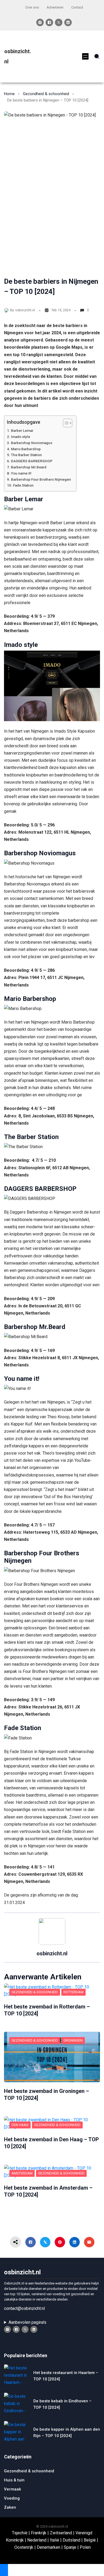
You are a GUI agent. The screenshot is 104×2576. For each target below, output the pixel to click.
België (90, 2540)
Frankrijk (39, 2533)
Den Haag (20, 2125)
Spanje (70, 2547)
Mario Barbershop (26, 449)
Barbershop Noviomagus (32, 443)
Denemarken (49, 2547)
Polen (85, 2547)
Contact (77, 7)
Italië (55, 2540)
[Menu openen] (85, 56)
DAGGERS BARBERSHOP (32, 461)
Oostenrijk (24, 2547)
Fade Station (23, 485)
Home (9, 94)
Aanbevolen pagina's (27, 2322)
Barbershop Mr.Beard (29, 467)
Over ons (32, 7)
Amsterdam (22, 2173)
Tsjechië (20, 2533)
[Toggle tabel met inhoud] (65, 423)
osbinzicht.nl (25, 310)
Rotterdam (73, 1992)
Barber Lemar (22, 430)
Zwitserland (61, 2533)
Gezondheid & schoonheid (46, 94)
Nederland (37, 2540)
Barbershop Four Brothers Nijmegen (41, 479)
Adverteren (55, 7)
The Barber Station (26, 455)
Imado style (21, 437)
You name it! (21, 473)
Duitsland (71, 2540)
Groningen (73, 2040)
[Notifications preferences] (4, 2570)
